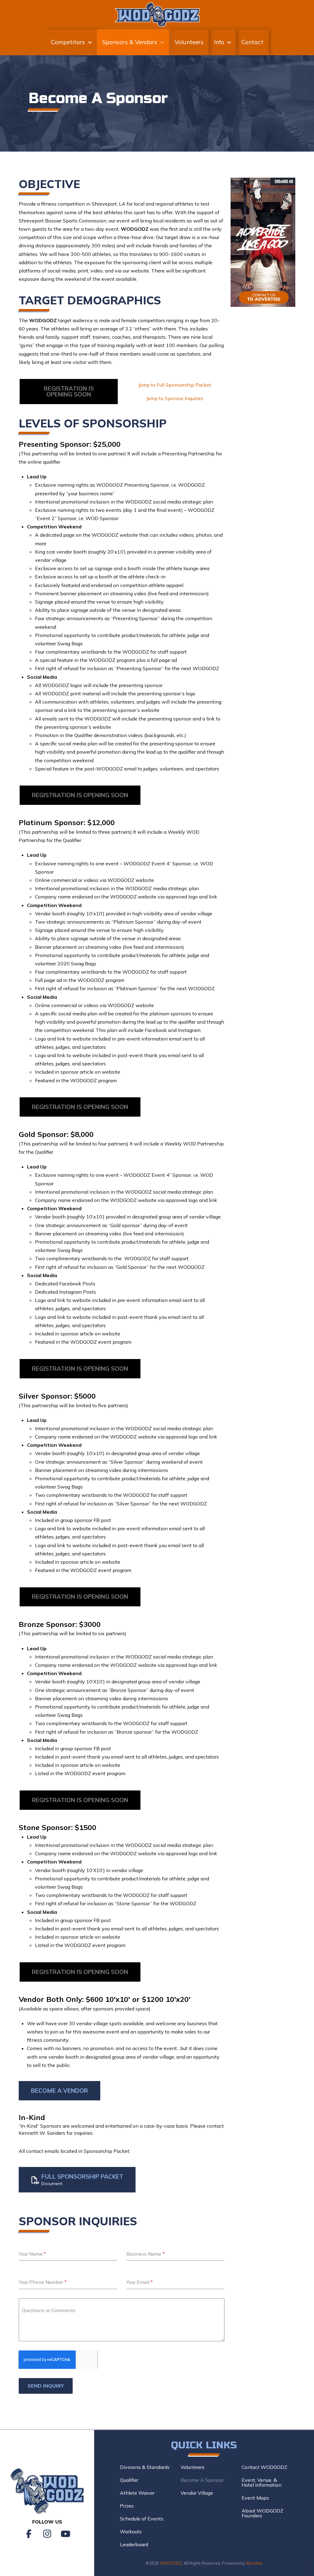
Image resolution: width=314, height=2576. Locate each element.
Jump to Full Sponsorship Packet (175, 385)
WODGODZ (171, 2563)
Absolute (254, 2563)
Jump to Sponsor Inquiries (175, 398)
